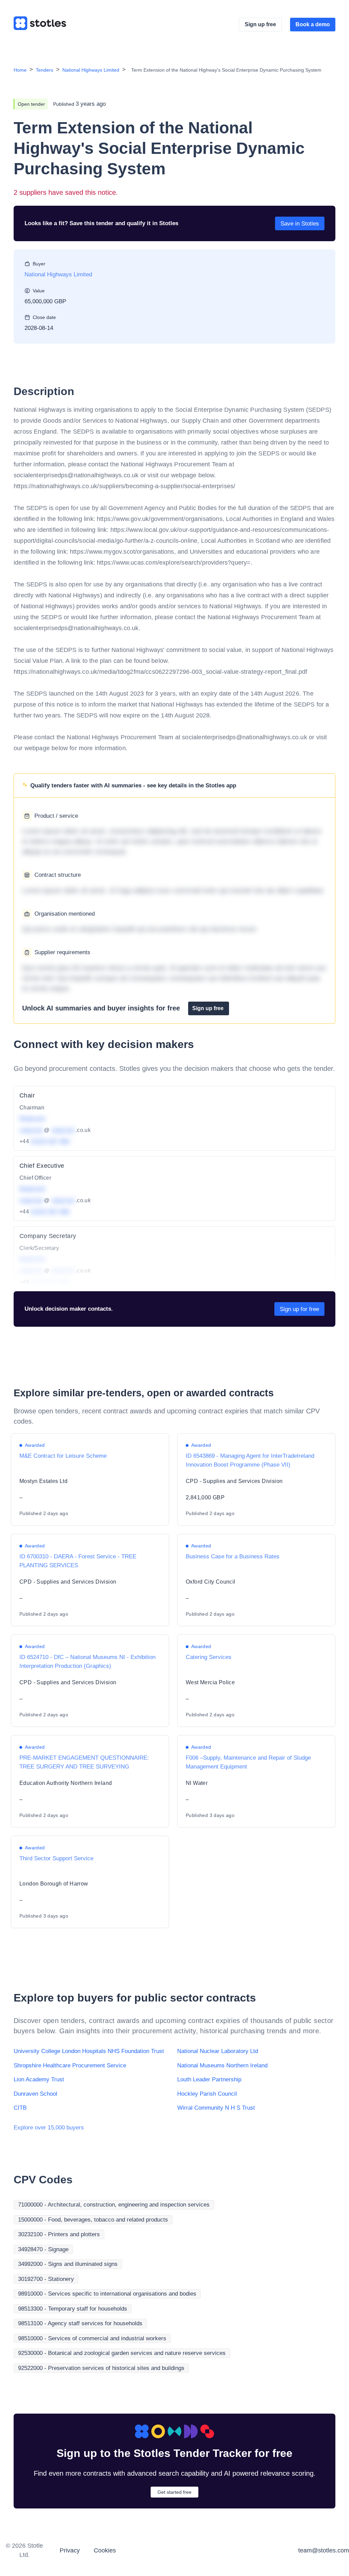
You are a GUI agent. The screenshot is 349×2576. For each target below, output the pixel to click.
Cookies (105, 2550)
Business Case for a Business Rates (233, 1556)
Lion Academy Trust (39, 2079)
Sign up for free (299, 1309)
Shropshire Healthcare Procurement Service (70, 2065)
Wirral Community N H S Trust (216, 2108)
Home (20, 70)
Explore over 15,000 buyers (49, 2128)
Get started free (174, 2492)
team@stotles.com (324, 2550)
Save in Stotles (300, 224)
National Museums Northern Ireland (222, 2065)
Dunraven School (35, 2094)
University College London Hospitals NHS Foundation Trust (89, 2051)
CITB (20, 2108)
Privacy (70, 2550)
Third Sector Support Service (56, 1858)
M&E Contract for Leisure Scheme (63, 1456)
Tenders (44, 70)
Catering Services (209, 1657)
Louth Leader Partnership (209, 2079)
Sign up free (260, 24)
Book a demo (313, 24)
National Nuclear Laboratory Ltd (218, 2051)
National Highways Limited (91, 70)
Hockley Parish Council (207, 2094)
